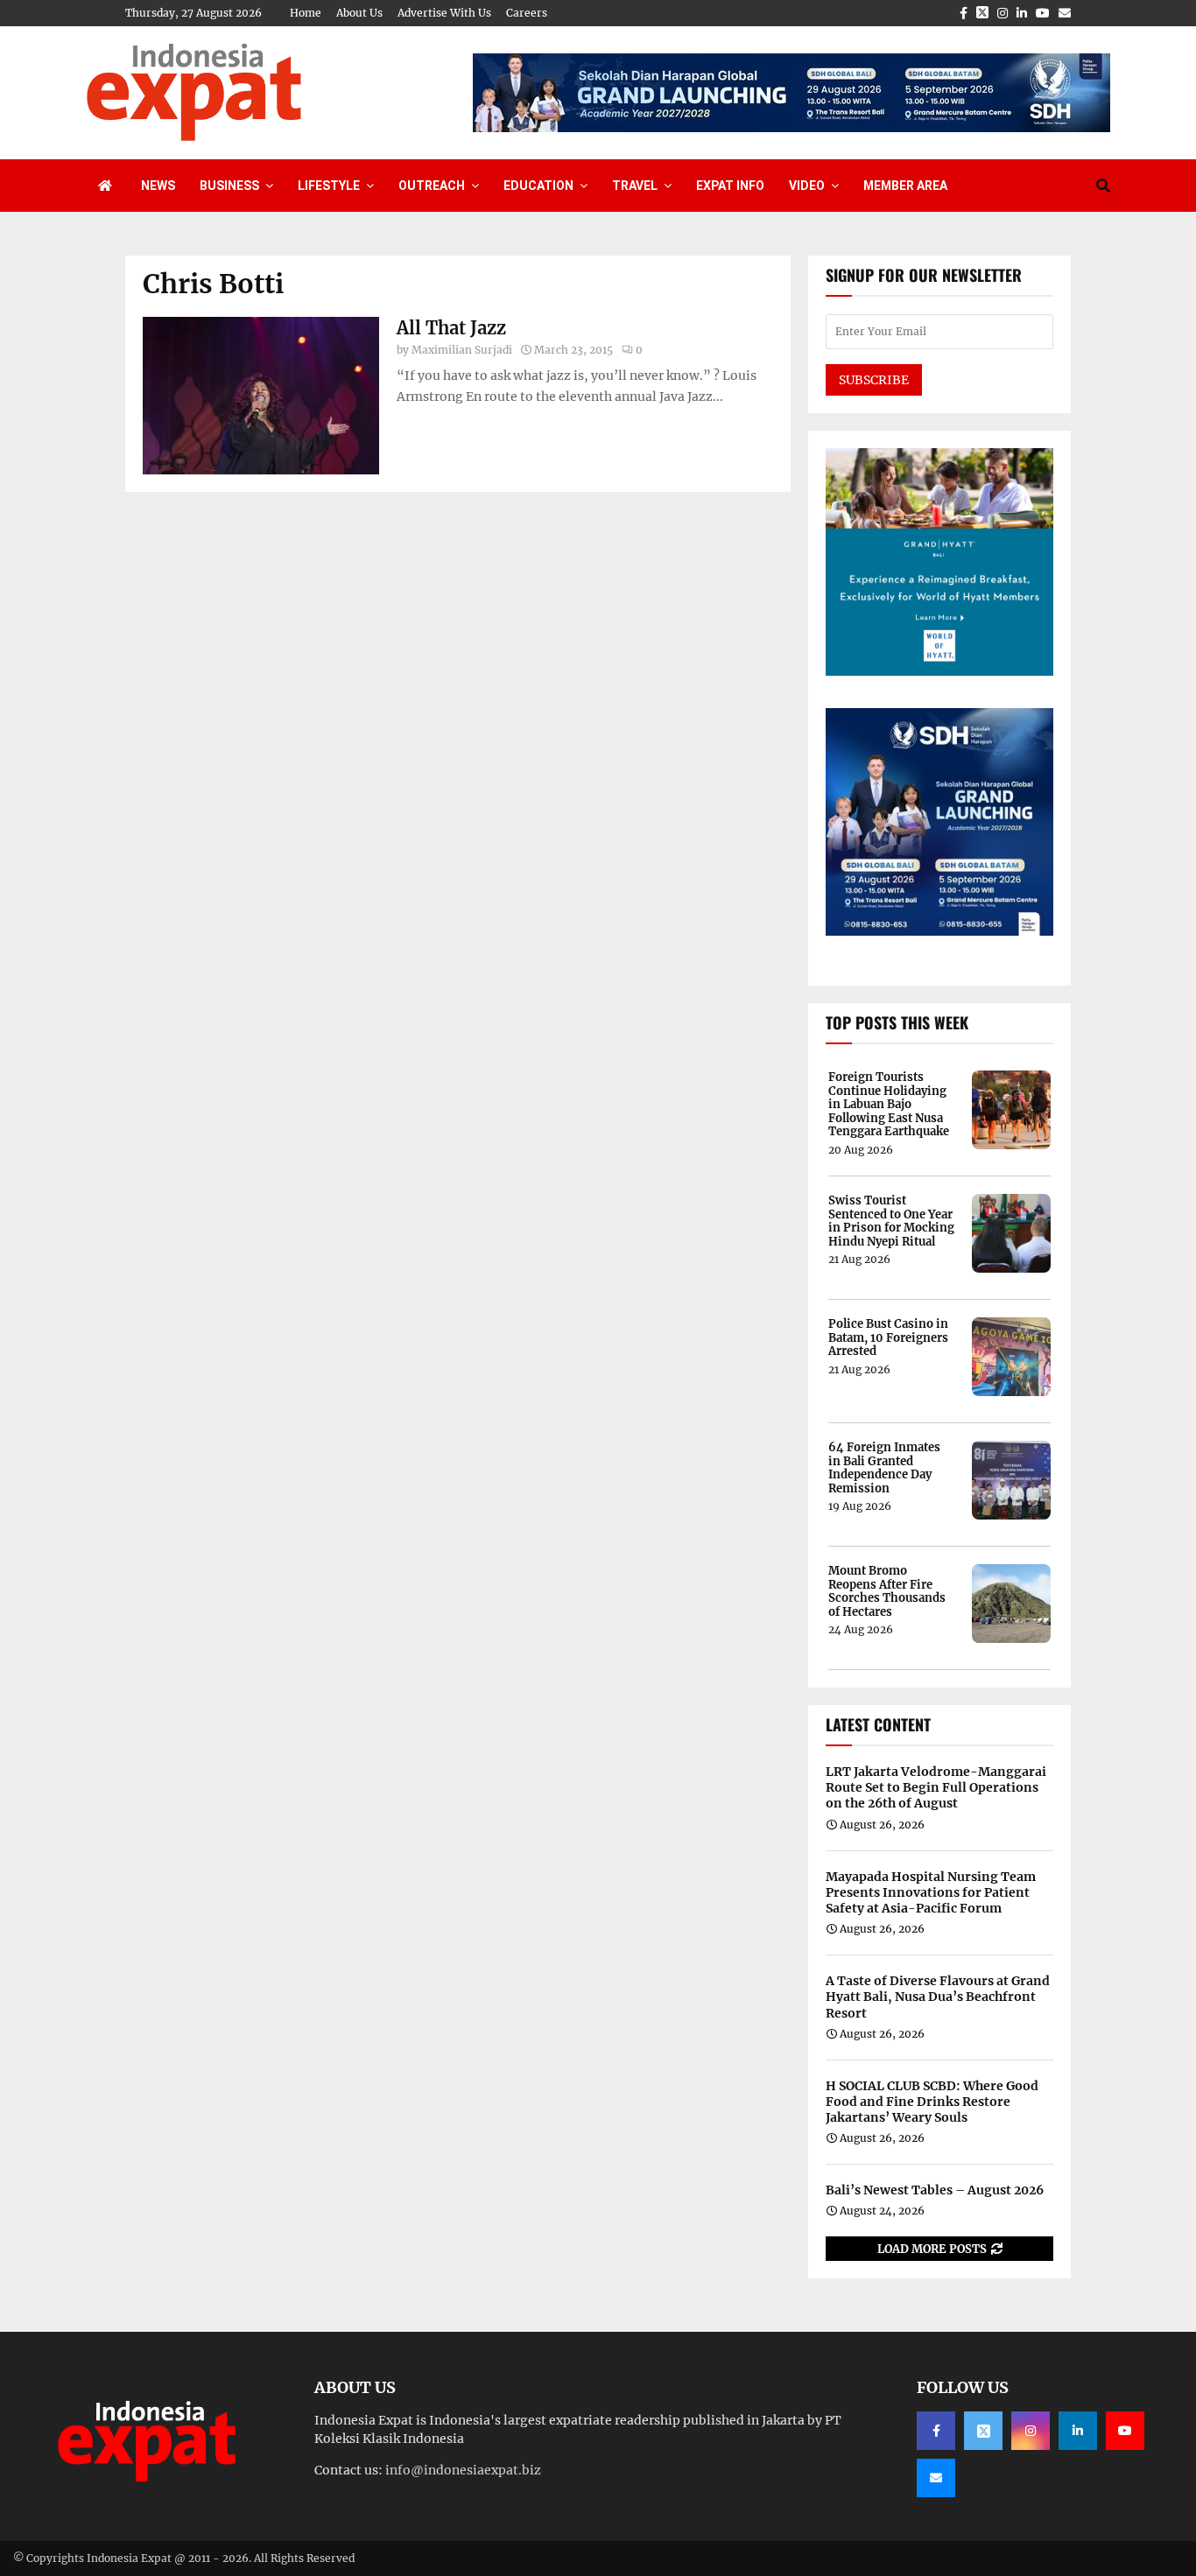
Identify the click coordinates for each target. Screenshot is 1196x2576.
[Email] (936, 2478)
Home (306, 13)
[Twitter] (983, 2431)
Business (229, 186)
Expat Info (730, 186)
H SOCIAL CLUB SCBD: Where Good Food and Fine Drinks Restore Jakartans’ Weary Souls (932, 2102)
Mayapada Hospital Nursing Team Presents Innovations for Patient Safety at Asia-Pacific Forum (931, 1892)
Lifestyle (329, 186)
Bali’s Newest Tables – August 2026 (935, 2190)
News (158, 186)
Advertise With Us (444, 13)
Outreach (432, 186)
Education (538, 186)
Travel (635, 186)
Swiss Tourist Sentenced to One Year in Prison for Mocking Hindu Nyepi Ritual (891, 1221)
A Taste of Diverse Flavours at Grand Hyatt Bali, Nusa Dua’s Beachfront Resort (938, 1997)
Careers (527, 13)
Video (807, 186)
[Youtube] (1125, 2431)
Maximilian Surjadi (462, 350)
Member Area (905, 186)
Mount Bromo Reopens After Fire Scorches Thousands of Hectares (887, 1591)
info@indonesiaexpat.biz (463, 2470)
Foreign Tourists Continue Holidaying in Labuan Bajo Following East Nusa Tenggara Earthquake (889, 1105)
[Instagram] (1031, 2431)
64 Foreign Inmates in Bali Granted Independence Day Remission (884, 1468)
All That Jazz (451, 328)
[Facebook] (936, 2431)
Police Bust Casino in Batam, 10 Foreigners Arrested (888, 1338)
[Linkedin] (1078, 2431)
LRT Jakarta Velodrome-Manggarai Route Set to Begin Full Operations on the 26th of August (936, 1787)
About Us (359, 13)
